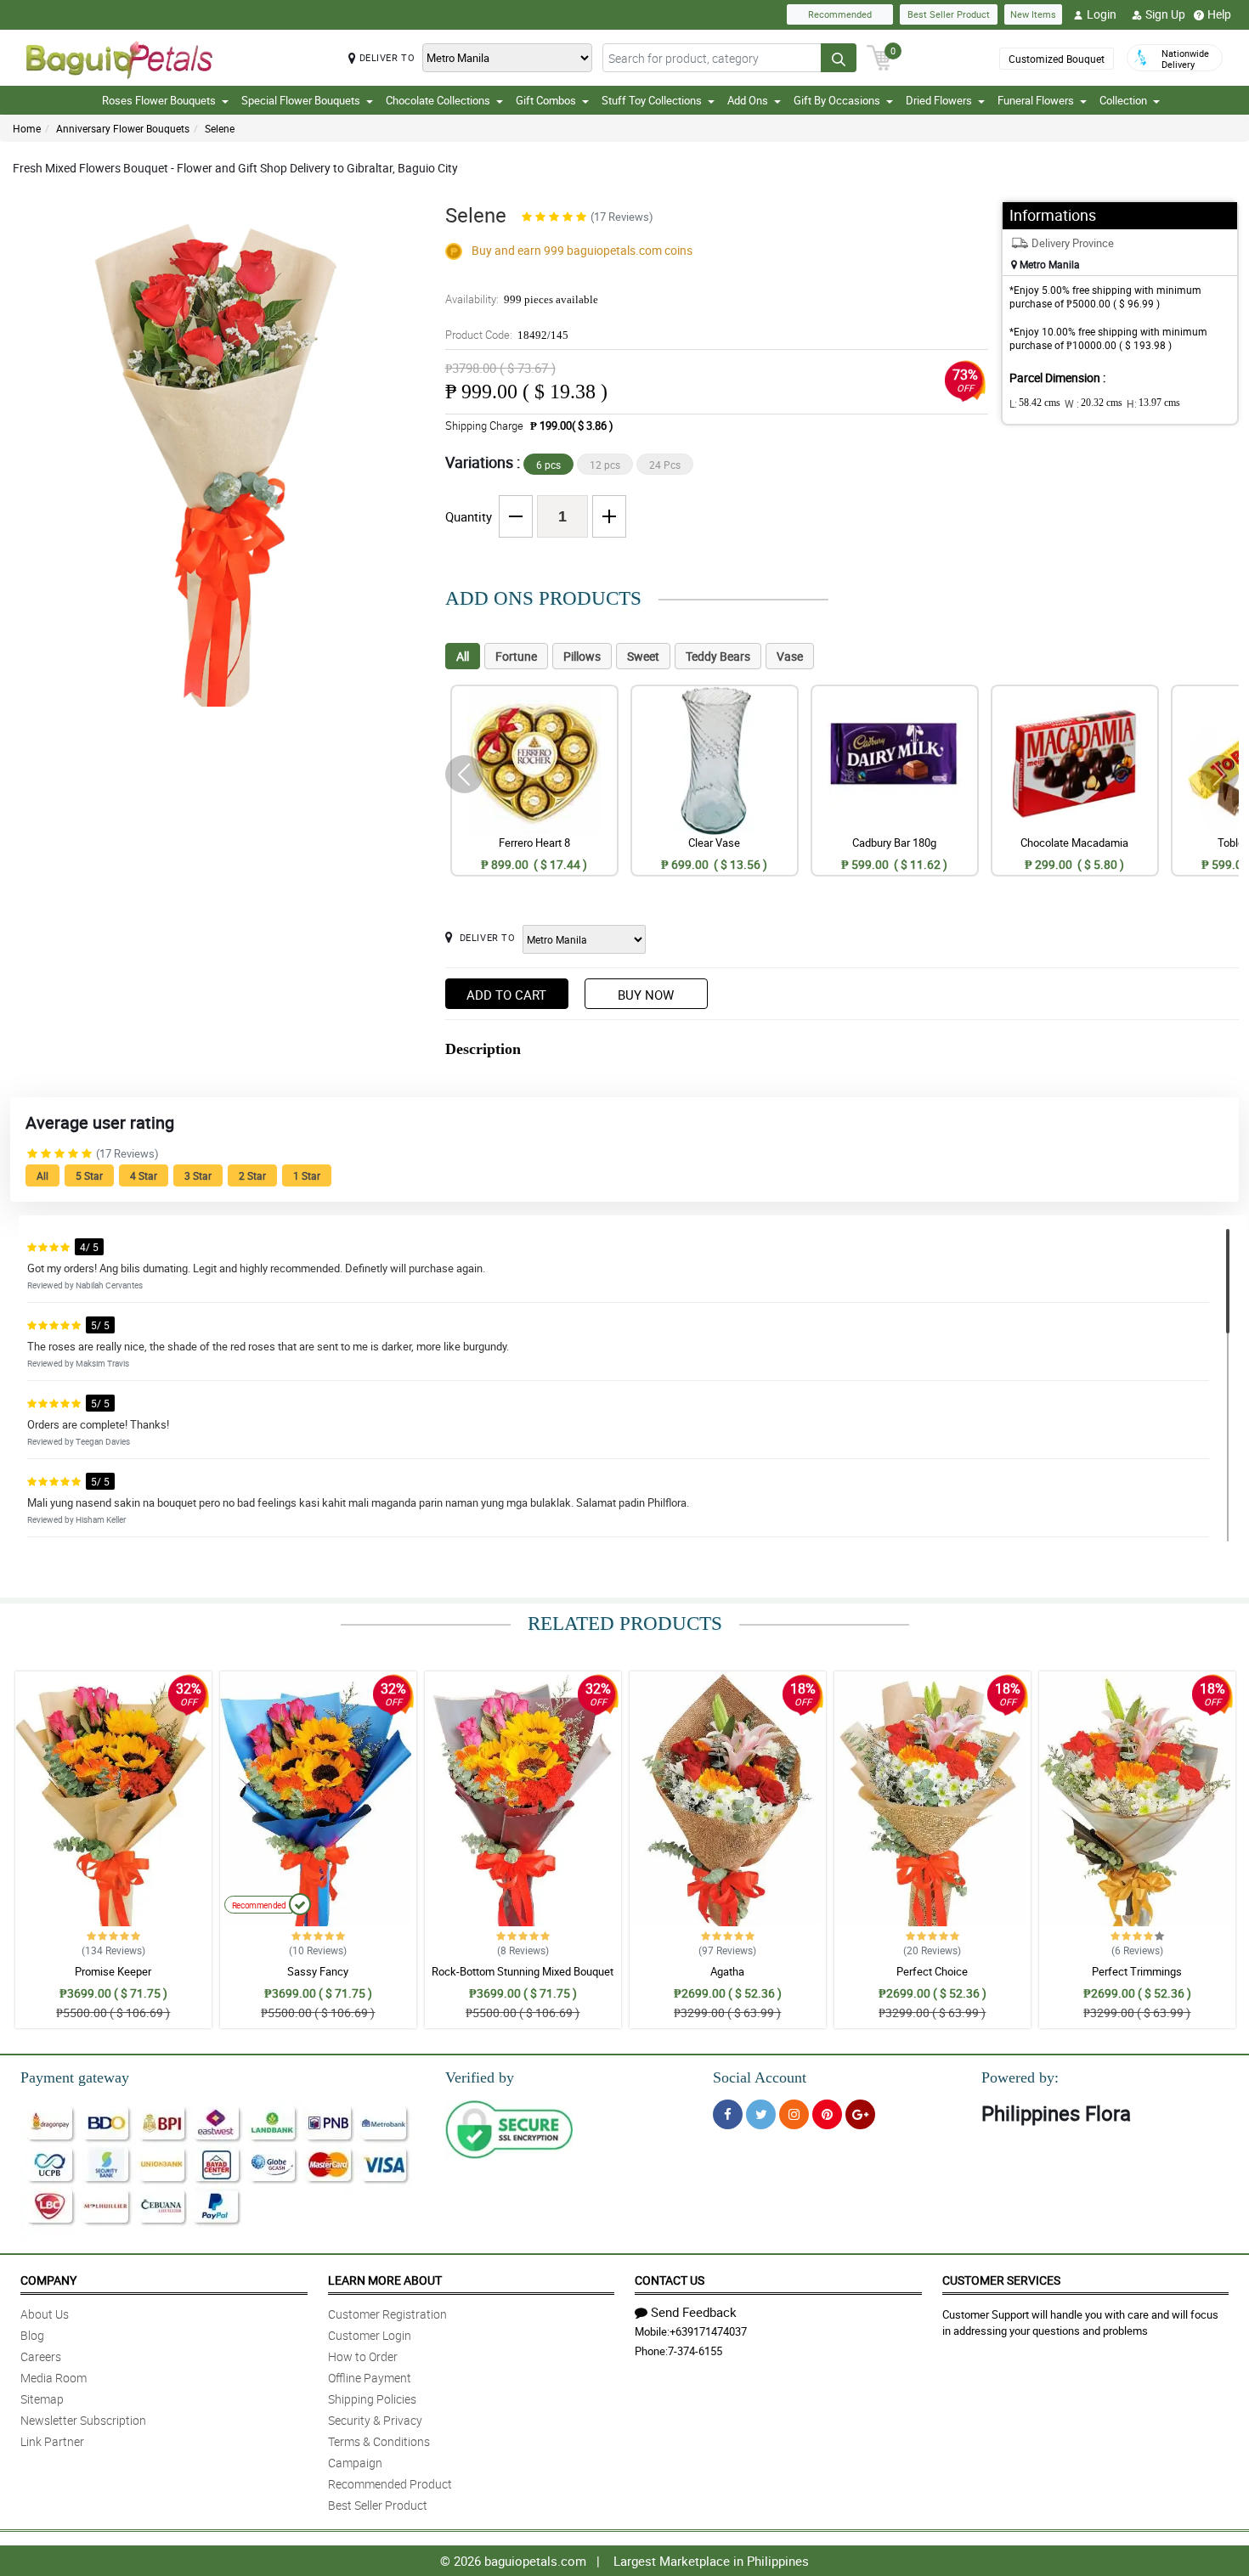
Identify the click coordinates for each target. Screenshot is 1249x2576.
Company (48, 2280)
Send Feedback (694, 2312)
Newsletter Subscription (83, 2420)
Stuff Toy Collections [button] (652, 100)
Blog (32, 2335)
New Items (1033, 14)
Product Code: (507, 335)
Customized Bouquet (1057, 59)
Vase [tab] (790, 656)
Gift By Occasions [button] (837, 100)
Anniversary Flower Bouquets (123, 128)
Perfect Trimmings (1137, 1971)
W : (1094, 403)
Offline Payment (370, 2378)
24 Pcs (665, 465)
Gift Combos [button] (546, 100)
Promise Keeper (113, 1971)
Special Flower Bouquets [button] (301, 100)
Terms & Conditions (379, 2441)
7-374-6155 (695, 2351)
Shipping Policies (372, 2399)
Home (27, 128)
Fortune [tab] (516, 656)
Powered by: (1020, 2077)
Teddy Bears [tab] (718, 656)
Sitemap (42, 2399)
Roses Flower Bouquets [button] (159, 100)
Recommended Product (390, 2484)
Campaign (355, 2463)
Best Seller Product (949, 14)
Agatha (727, 1971)
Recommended (840, 14)
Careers (41, 2356)
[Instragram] (794, 2114)
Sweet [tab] (643, 656)
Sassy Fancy (318, 1971)
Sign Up (1165, 14)
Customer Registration (387, 2314)
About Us (45, 2314)
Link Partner (52, 2441)
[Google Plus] (860, 2114)
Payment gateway (75, 2077)
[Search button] (839, 58)
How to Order (363, 2356)
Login (1102, 14)
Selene (220, 128)
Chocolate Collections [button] (438, 100)
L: (1035, 403)
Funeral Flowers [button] (1036, 100)
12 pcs (605, 465)
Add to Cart (506, 995)
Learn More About (385, 2280)
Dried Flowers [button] (939, 100)
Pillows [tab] (582, 656)
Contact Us (670, 2280)
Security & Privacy (375, 2420)
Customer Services (1001, 2280)
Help (1219, 14)
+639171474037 (708, 2331)
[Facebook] (728, 2114)
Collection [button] (1123, 100)
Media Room (54, 2378)
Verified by (480, 2077)
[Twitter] (761, 2114)
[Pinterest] (827, 2114)
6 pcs (548, 465)
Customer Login (370, 2335)
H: (1153, 403)
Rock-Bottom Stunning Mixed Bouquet (523, 1971)
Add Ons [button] (748, 100)
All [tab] (463, 656)
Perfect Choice (932, 1971)
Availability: (522, 299)
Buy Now (646, 995)
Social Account (760, 2077)
